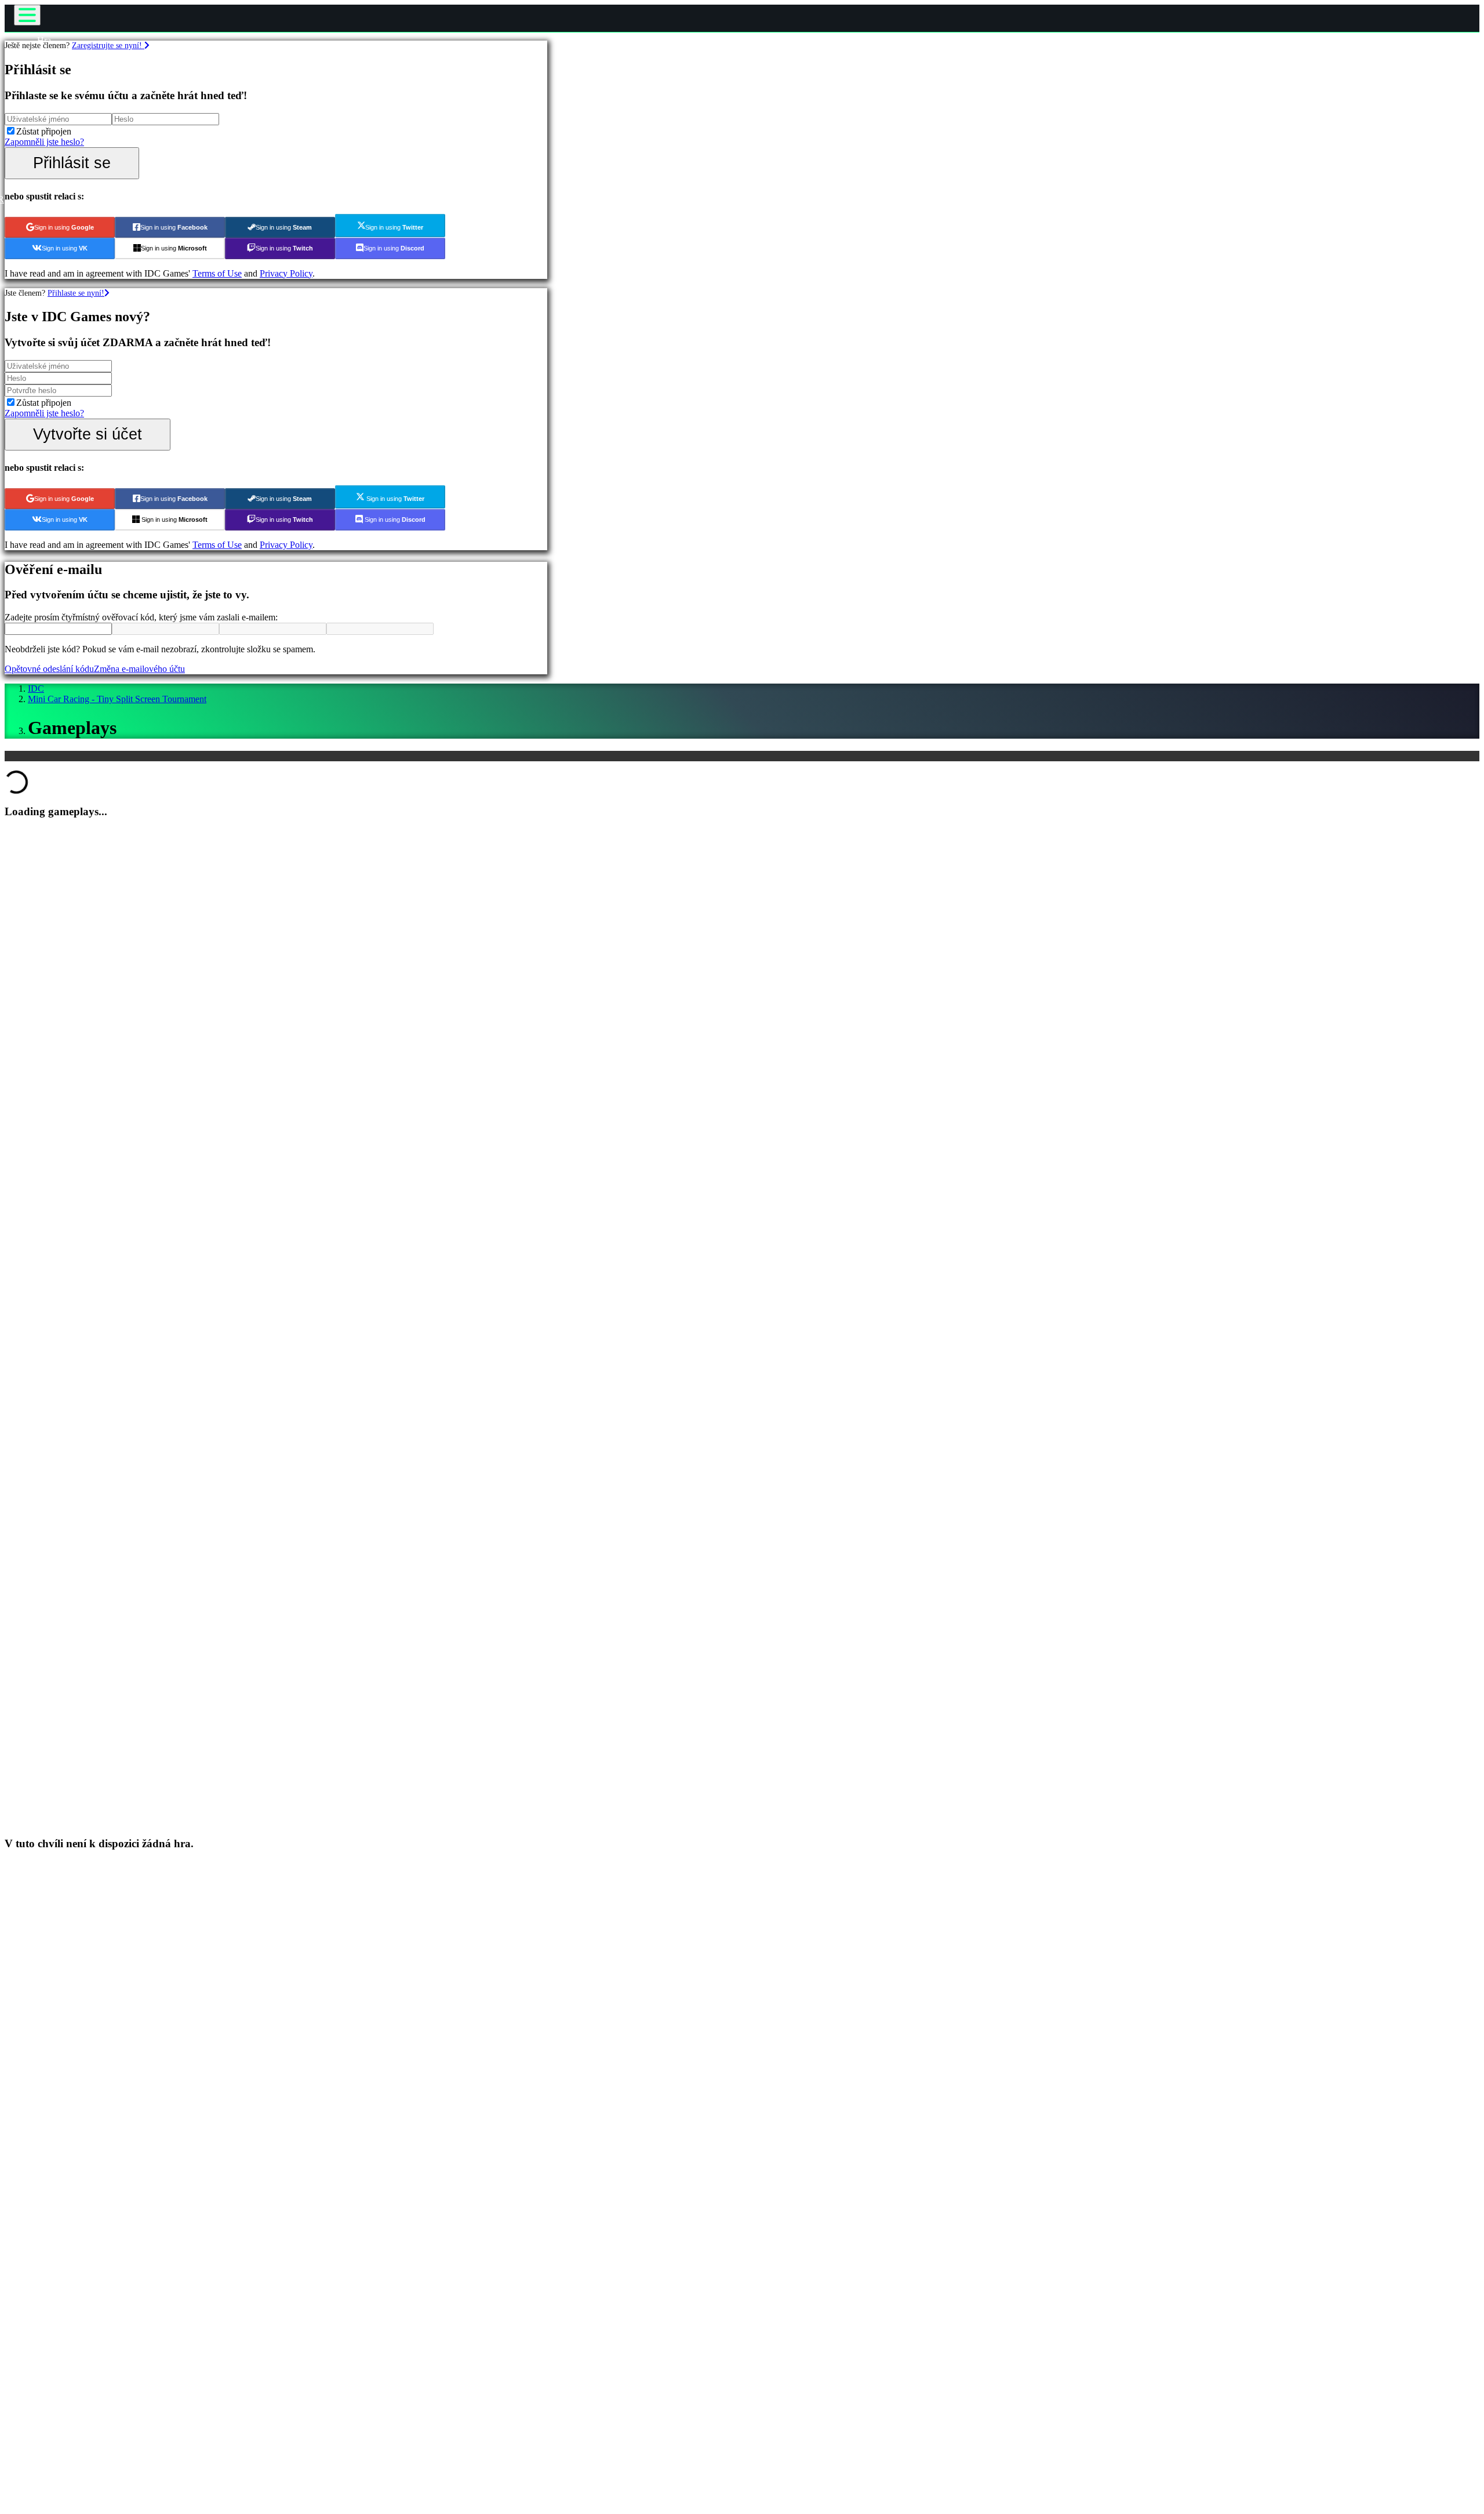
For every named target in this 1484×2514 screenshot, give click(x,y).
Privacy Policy (286, 273)
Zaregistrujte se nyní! (108, 45)
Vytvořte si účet (88, 434)
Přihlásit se (72, 163)
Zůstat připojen (44, 131)
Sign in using (64, 227)
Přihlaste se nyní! (76, 293)
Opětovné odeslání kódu (49, 669)
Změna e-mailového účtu (139, 669)
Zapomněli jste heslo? (44, 142)
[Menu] (27, 15)
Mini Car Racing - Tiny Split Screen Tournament (117, 699)
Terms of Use (217, 273)
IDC (36, 689)
